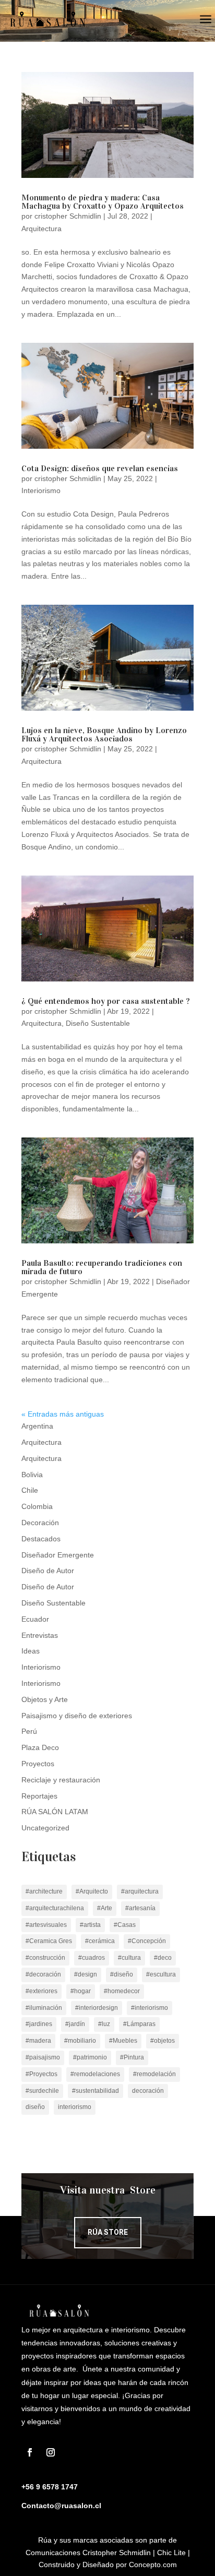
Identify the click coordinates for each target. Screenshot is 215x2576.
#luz (104, 2024)
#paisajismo (43, 2057)
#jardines (39, 2024)
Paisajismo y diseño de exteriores (77, 1716)
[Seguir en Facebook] (30, 2452)
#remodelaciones (95, 2074)
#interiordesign (97, 2008)
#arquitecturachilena (55, 1908)
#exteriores (41, 1991)
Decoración (40, 1523)
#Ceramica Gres (49, 1941)
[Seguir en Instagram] (51, 2452)
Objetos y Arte (45, 1699)
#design (86, 1974)
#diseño (122, 1974)
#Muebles (123, 2041)
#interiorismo (150, 2008)
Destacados (41, 1539)
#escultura (161, 1974)
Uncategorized (45, 1828)
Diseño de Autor (48, 1571)
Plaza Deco (40, 1747)
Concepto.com (153, 2565)
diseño (35, 2107)
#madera (38, 2041)
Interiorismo (41, 490)
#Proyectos (41, 2074)
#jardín (75, 2024)
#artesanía (140, 1908)
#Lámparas (139, 2024)
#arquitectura (140, 1891)
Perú (29, 1731)
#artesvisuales (46, 1925)
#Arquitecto (92, 1891)
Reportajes (39, 1796)
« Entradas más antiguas (63, 1414)
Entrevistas (40, 1635)
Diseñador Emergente (58, 1555)
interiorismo (75, 2107)
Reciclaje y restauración (61, 1780)
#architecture (44, 1891)
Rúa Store (108, 2232)
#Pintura (132, 2057)
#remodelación (154, 2074)
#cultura (129, 1958)
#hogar (81, 1991)
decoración (148, 2091)
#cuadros (92, 1958)
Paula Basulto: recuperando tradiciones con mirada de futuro (102, 1267)
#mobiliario (80, 2041)
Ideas (31, 1651)
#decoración (43, 1974)
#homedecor (122, 1991)
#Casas (125, 1925)
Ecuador (35, 1619)
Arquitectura (41, 229)
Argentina (37, 1426)
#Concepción (147, 1941)
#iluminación (44, 2008)
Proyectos (38, 1764)
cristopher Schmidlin (68, 216)
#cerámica (100, 1941)
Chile (30, 1490)
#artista (90, 1925)
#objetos (163, 2041)
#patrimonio (90, 2057)
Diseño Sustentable (98, 1023)
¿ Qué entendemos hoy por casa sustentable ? (106, 1001)
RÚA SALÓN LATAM (55, 1812)
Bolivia (32, 1475)
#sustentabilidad (95, 2091)
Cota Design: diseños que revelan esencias (100, 468)
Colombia (37, 1506)
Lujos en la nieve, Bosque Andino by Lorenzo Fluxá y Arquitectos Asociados (104, 734)
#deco (163, 1958)
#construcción (45, 1958)
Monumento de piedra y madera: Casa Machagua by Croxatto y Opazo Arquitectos (103, 202)
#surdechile (42, 2091)
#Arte (105, 1908)
